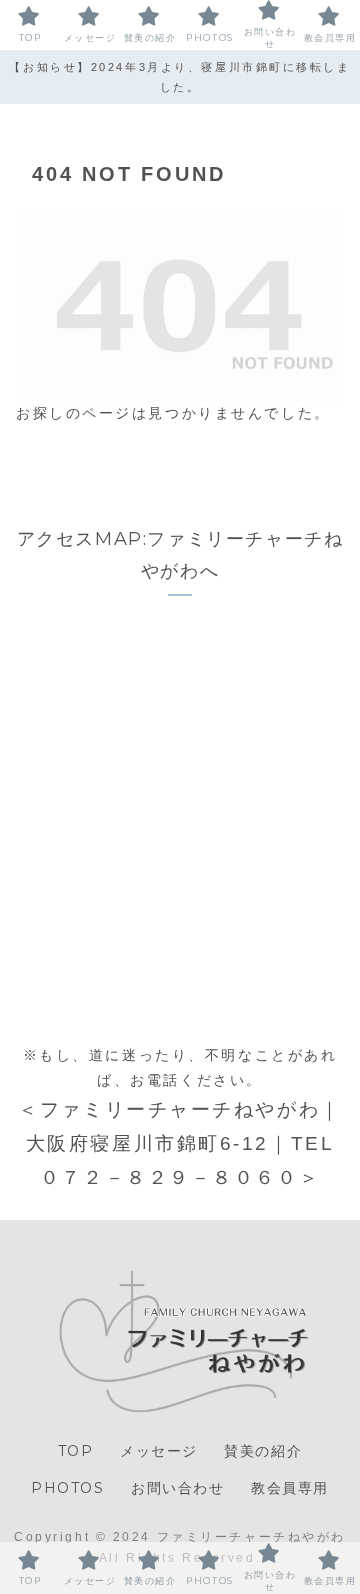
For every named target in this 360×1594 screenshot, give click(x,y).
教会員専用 (290, 1488)
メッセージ (159, 1451)
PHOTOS (68, 1488)
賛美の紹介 (263, 1451)
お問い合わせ (178, 1488)
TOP (76, 1451)
